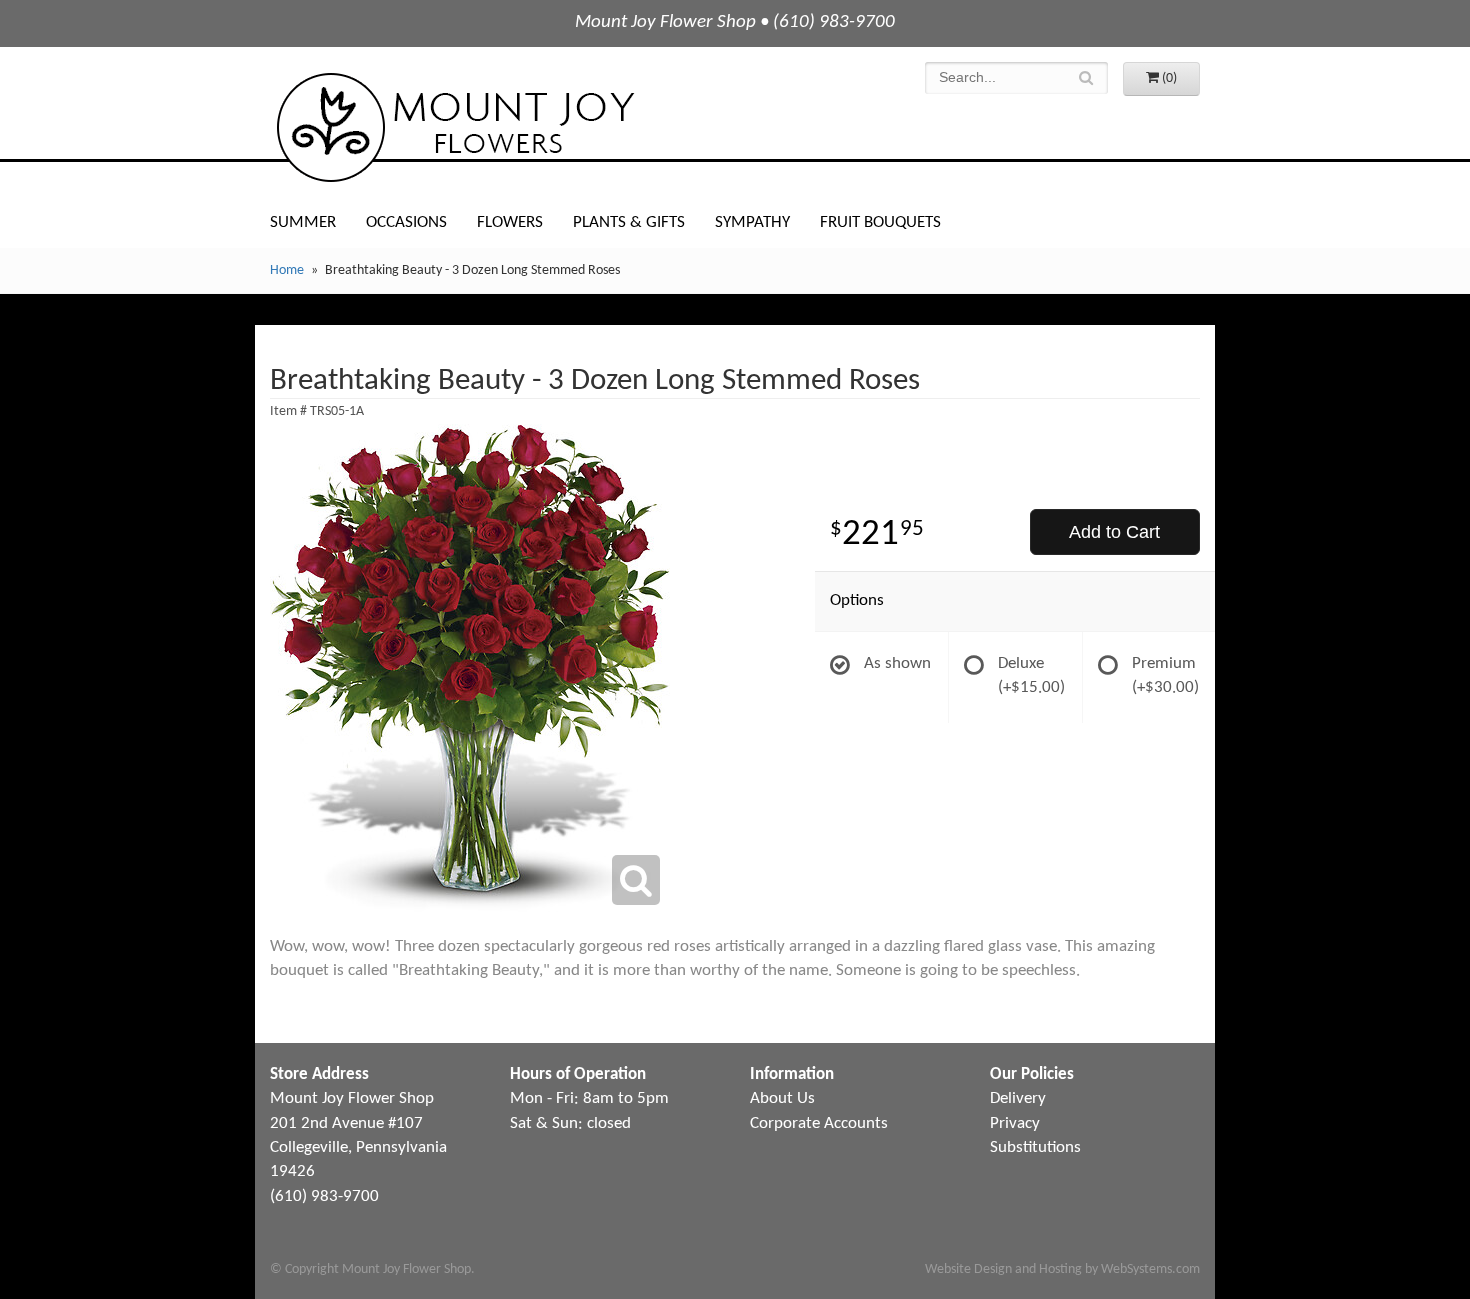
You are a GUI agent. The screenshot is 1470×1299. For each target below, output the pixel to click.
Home (287, 270)
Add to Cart (1114, 532)
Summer (303, 222)
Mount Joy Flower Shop (454, 127)
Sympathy (752, 222)
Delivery (1018, 1098)
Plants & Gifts (629, 222)
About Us (782, 1098)
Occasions (406, 222)
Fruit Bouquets (880, 222)
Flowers (510, 222)
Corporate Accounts (819, 1123)
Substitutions (1035, 1147)
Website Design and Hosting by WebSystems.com (1062, 1269)
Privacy (1015, 1123)
